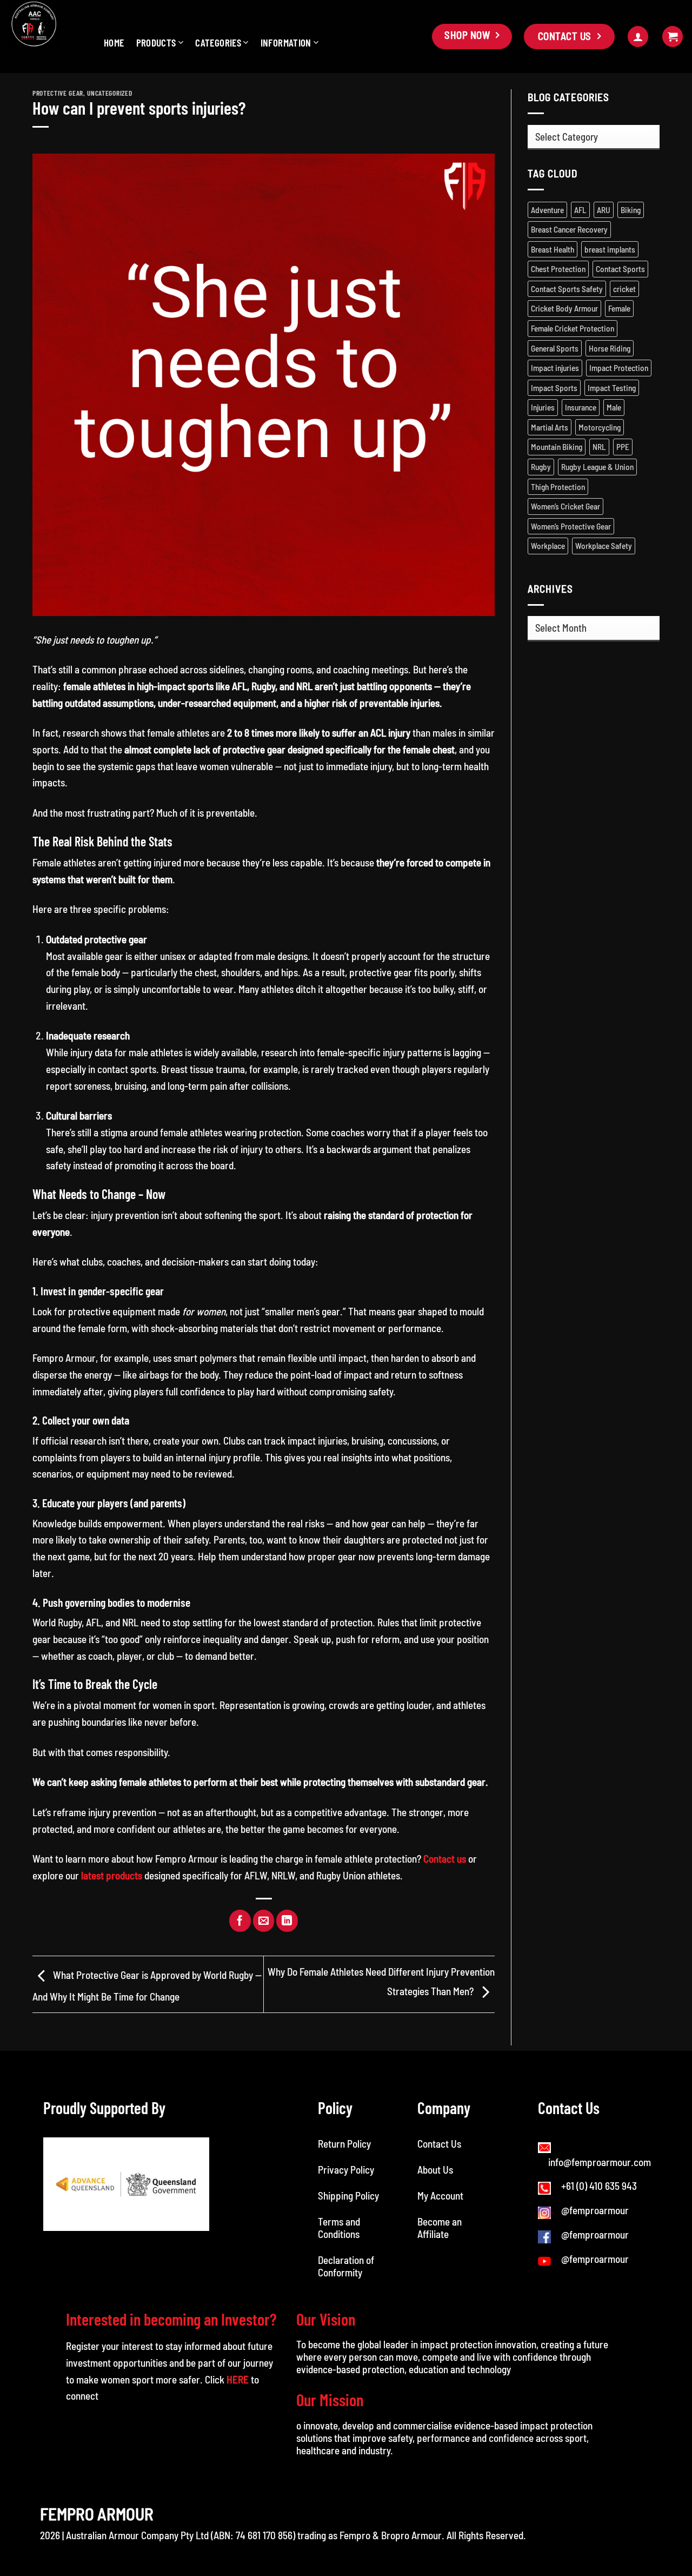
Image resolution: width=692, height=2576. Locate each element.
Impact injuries (555, 368)
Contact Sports (620, 269)
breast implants (610, 249)
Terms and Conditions (340, 2228)
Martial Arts (550, 427)
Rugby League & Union (597, 467)
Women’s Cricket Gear (565, 506)
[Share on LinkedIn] (287, 1921)
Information (286, 42)
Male (614, 407)
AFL (580, 210)
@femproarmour (595, 2210)
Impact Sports (554, 388)
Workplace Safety (604, 546)
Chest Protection (558, 269)
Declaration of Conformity (346, 2266)
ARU (604, 210)
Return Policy (344, 2144)
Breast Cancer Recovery (569, 229)
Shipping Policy (348, 2196)
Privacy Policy (346, 2170)
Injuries (543, 407)
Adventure (547, 210)
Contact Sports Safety (567, 289)
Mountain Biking (557, 447)
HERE (238, 2379)
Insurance (581, 407)
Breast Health (553, 249)
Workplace (548, 546)
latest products (112, 1875)
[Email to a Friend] (264, 1921)
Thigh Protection (558, 487)
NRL (599, 447)
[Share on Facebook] (240, 1921)
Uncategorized (109, 93)
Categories (218, 42)
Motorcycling (600, 427)
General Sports (555, 348)
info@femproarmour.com (600, 2162)
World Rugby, (58, 1622)
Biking (631, 210)
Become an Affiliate (440, 2228)
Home (114, 42)
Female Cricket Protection (573, 328)
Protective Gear (58, 93)
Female (619, 308)
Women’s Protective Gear (571, 526)
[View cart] (673, 37)
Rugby (541, 467)
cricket (624, 289)
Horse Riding (610, 348)
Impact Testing (612, 388)
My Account (440, 2196)
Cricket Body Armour (564, 308)
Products (156, 42)
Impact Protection (619, 368)
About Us (435, 2170)
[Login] (638, 37)
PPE (623, 447)
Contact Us (439, 2144)
